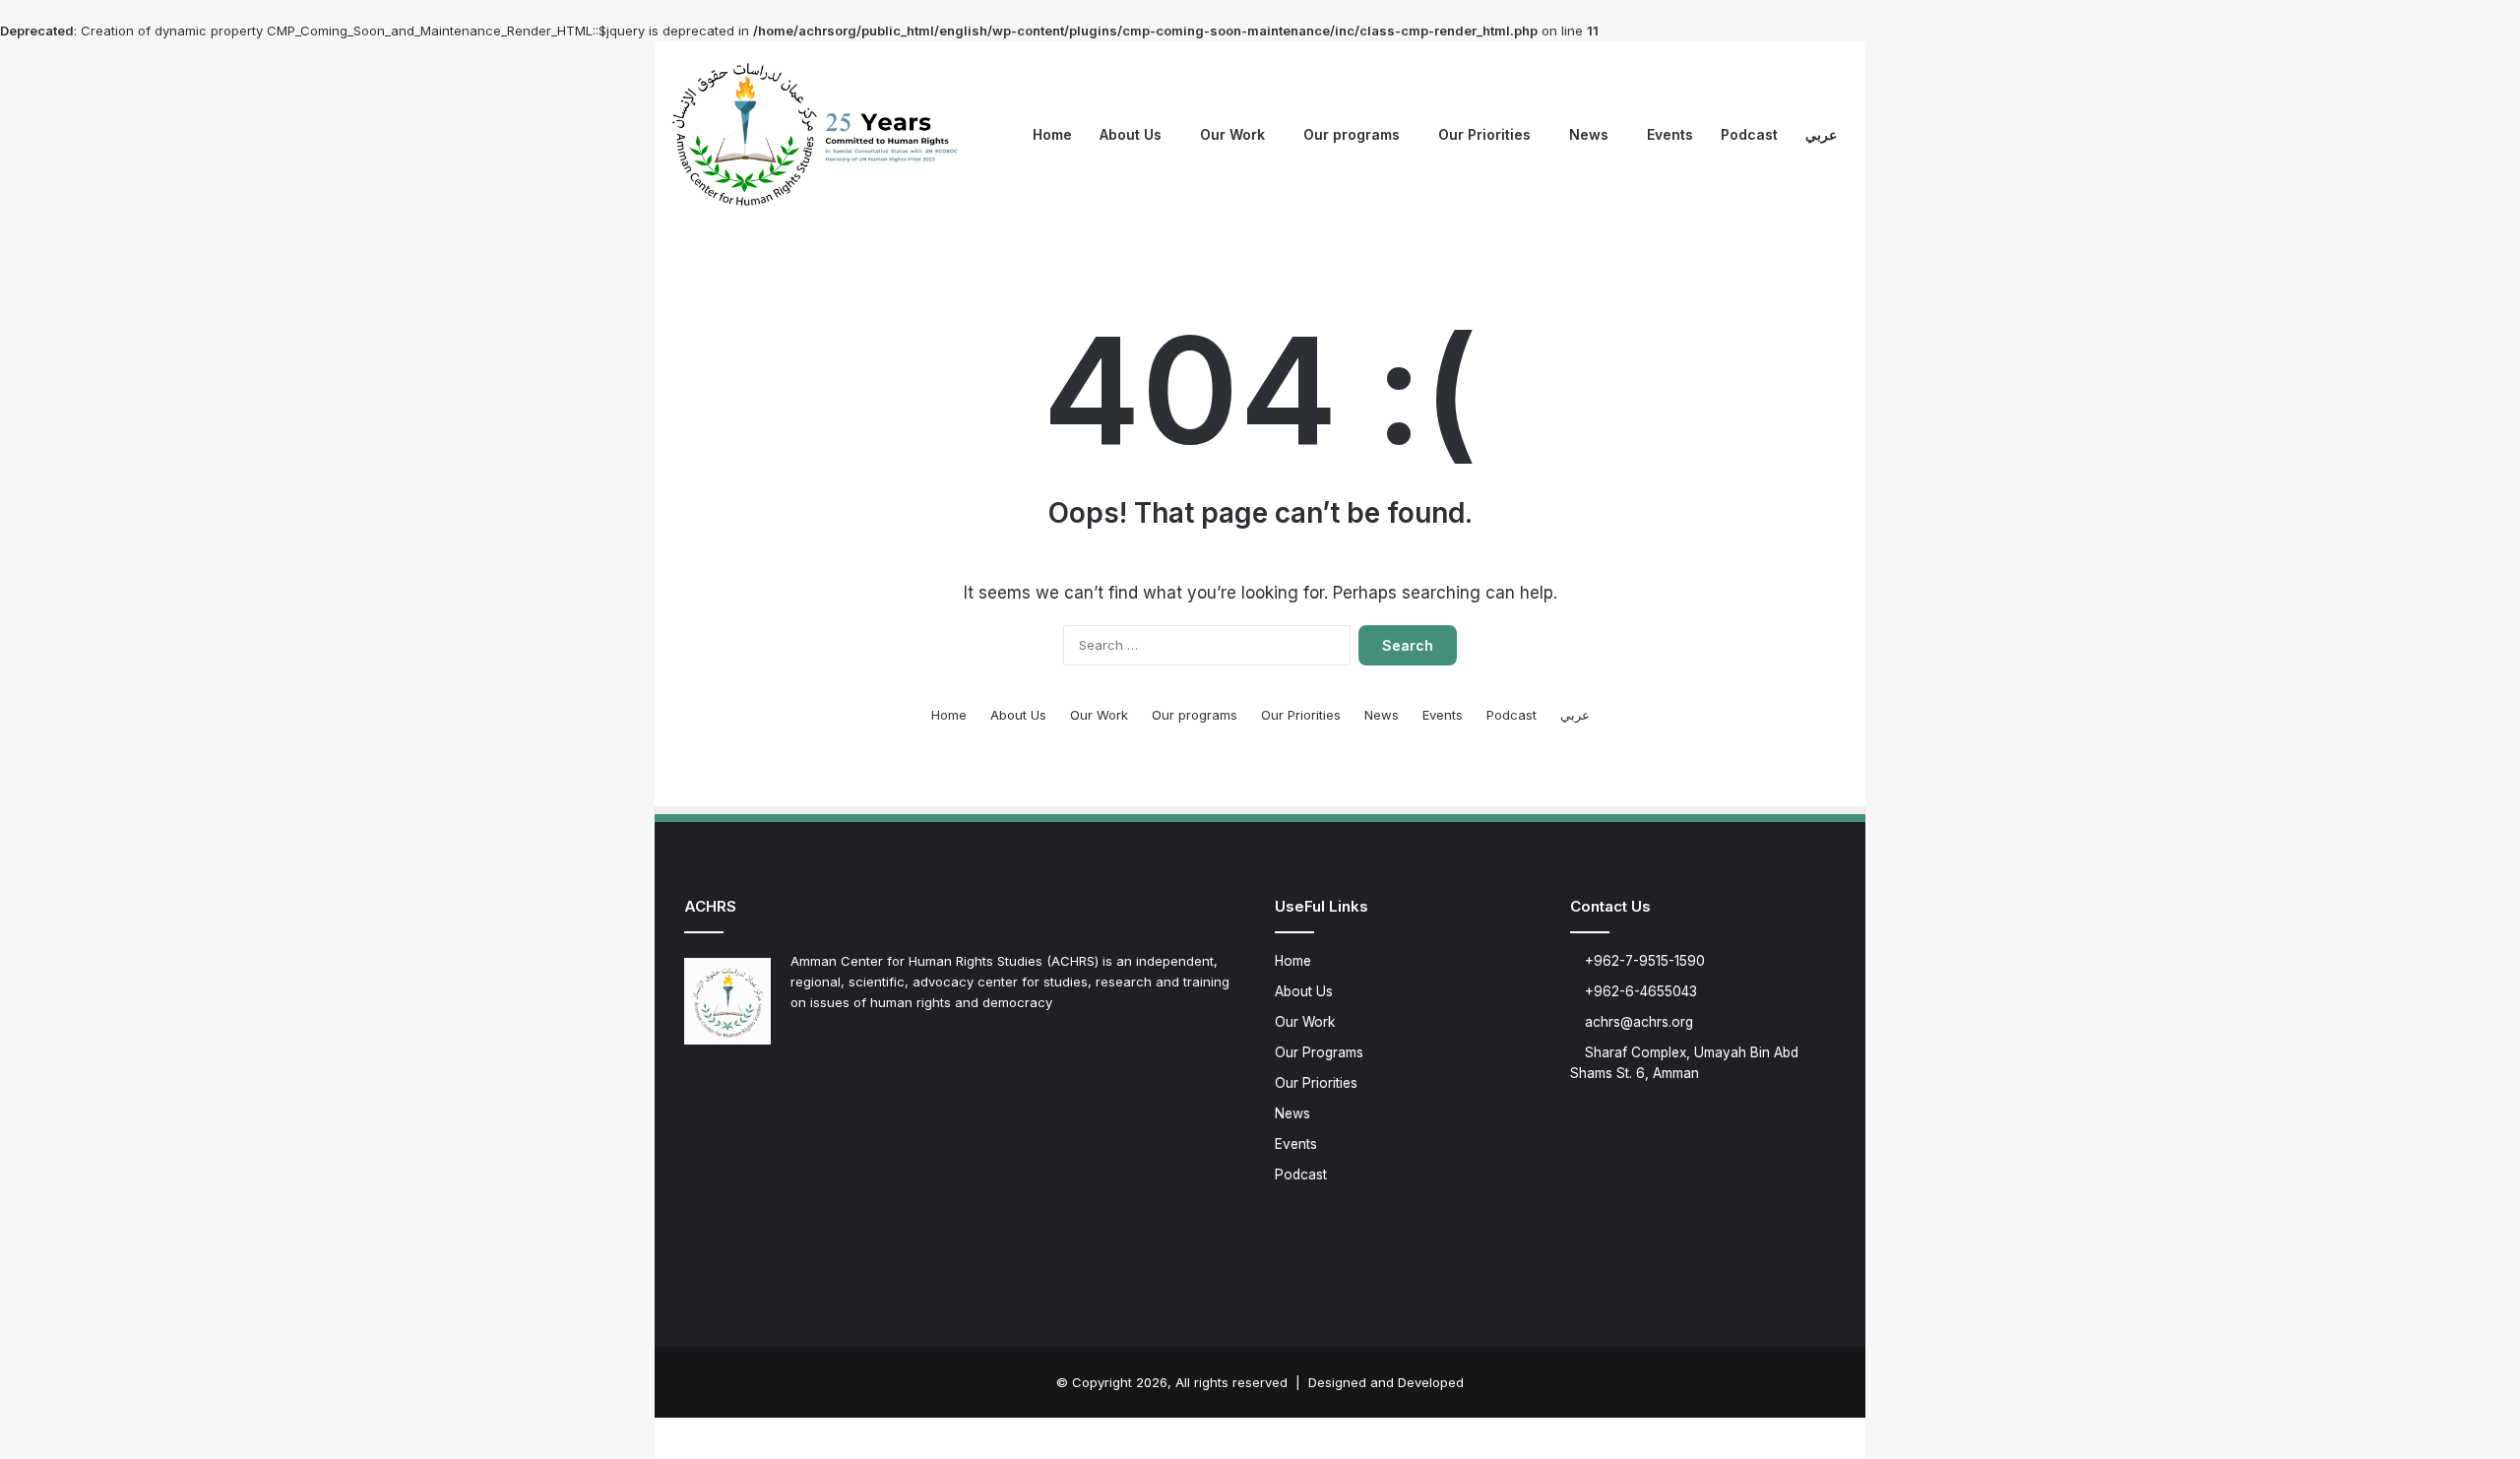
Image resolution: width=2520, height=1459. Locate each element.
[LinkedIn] (743, 1086)
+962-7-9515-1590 (1643, 961)
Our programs (1352, 134)
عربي (1821, 134)
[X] (720, 1086)
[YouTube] (767, 1086)
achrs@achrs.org (1637, 1022)
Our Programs (1319, 1052)
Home (1052, 134)
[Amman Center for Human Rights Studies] (817, 135)
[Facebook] (696, 1086)
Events (1670, 134)
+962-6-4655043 (1639, 991)
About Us (1131, 134)
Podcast (1749, 134)
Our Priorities (1484, 134)
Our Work (1232, 134)
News (1589, 134)
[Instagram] (790, 1086)
